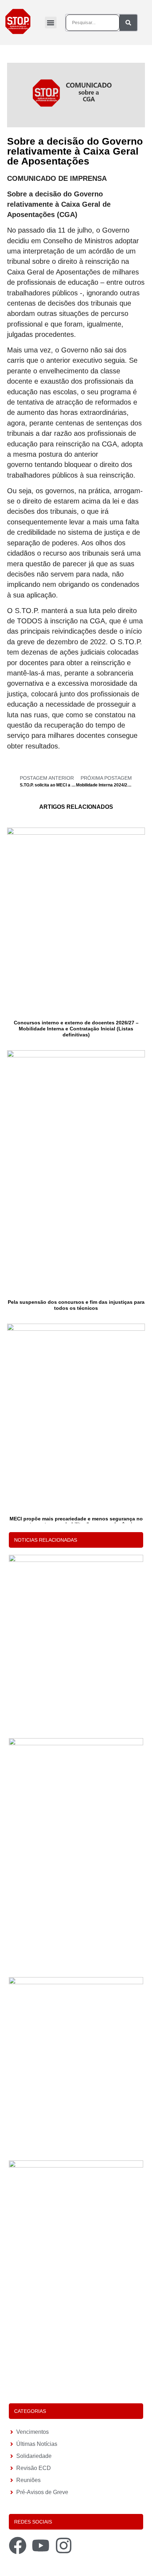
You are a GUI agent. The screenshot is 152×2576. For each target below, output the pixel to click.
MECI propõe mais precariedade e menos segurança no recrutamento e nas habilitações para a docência (76, 1522)
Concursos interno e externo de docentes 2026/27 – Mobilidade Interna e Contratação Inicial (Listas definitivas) (76, 1029)
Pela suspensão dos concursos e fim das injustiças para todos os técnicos (76, 1305)
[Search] (128, 23)
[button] (51, 23)
